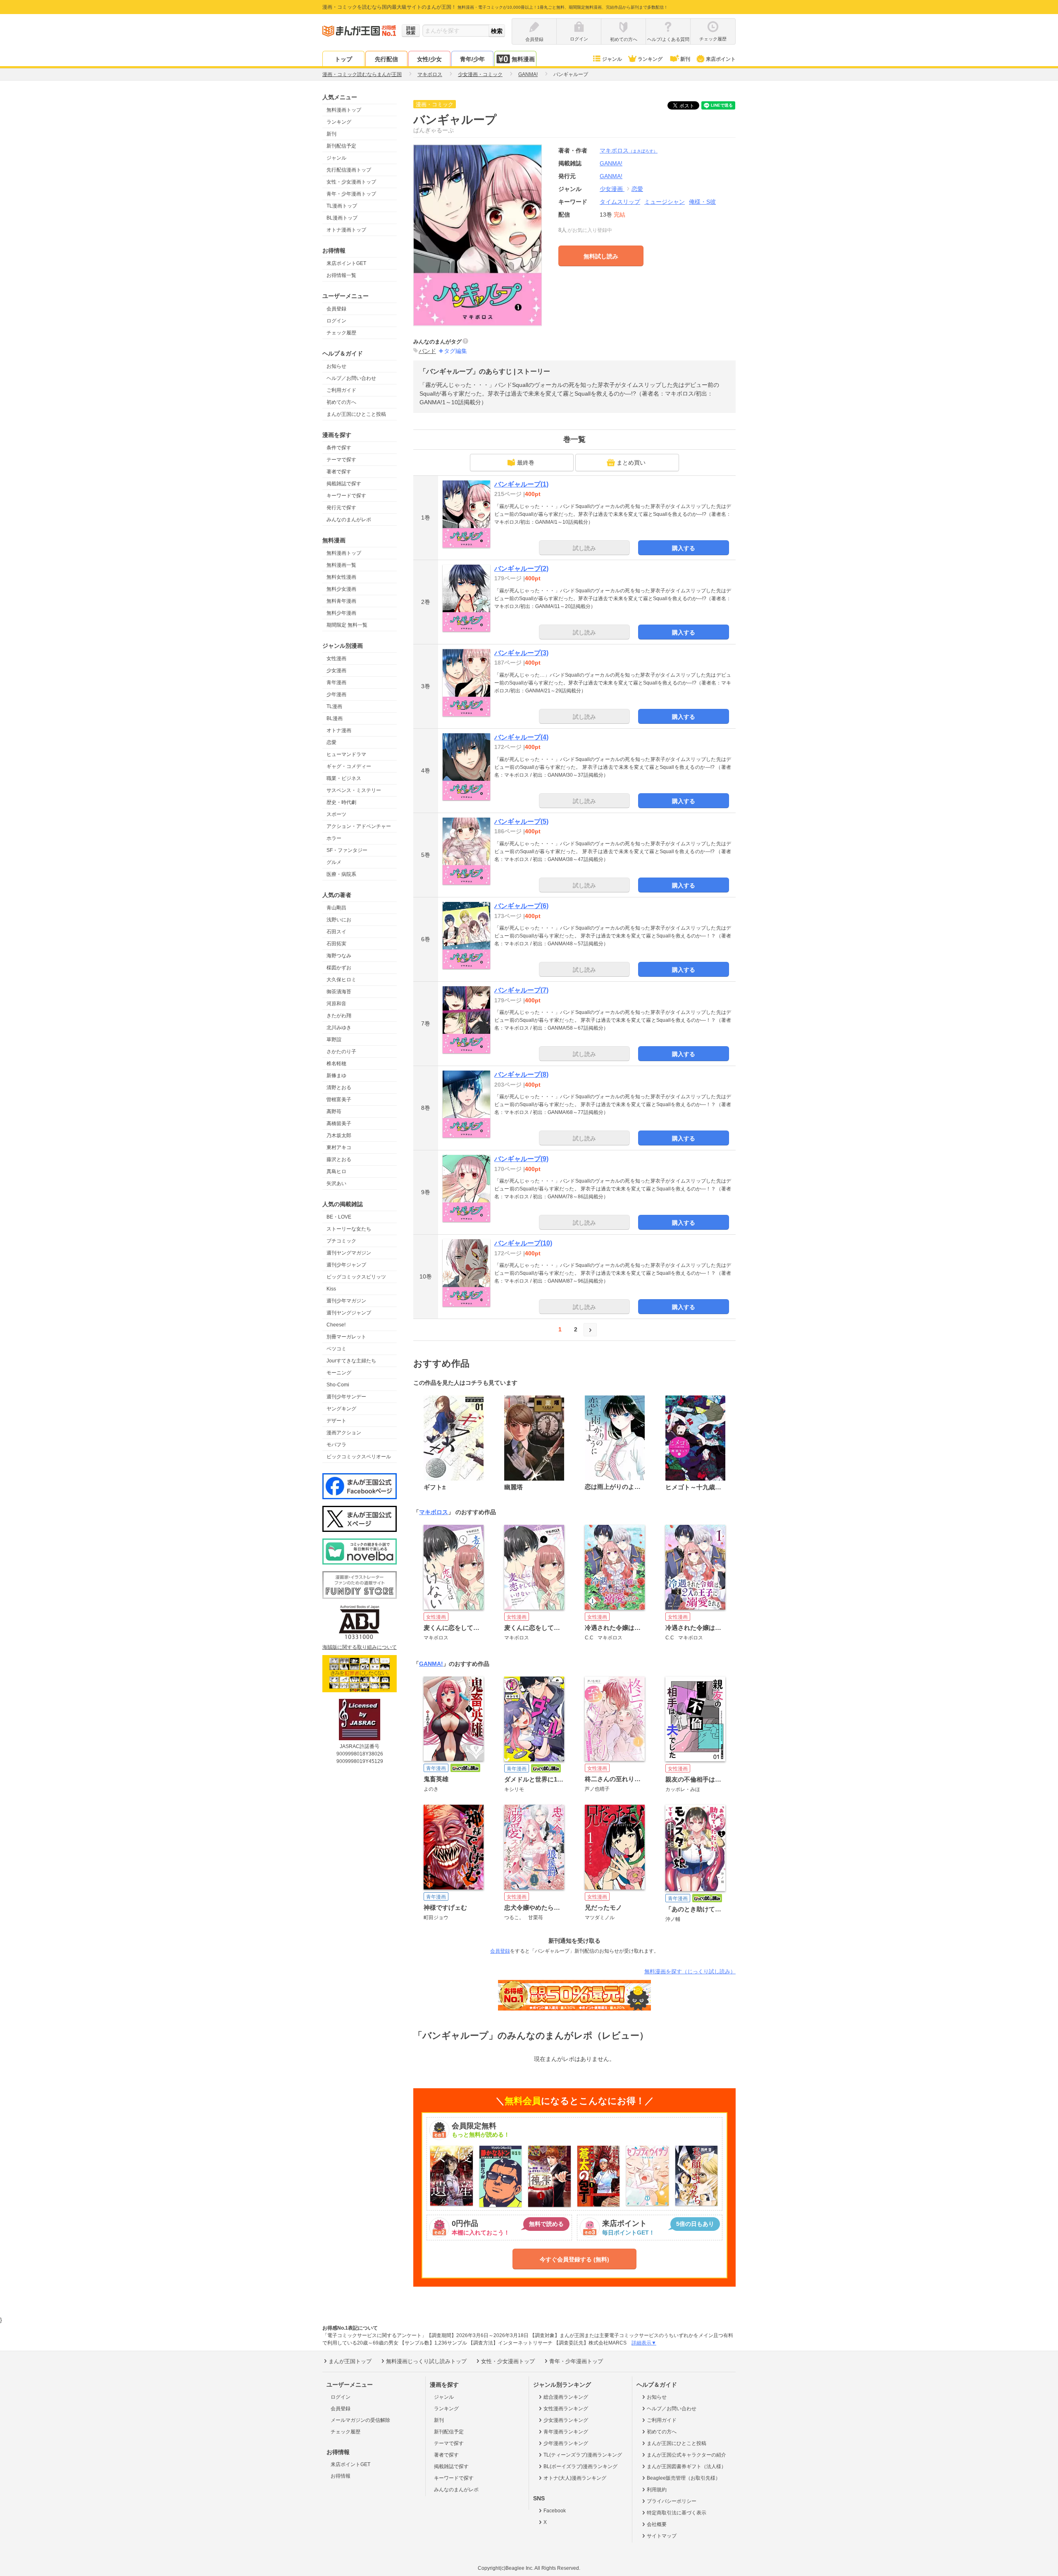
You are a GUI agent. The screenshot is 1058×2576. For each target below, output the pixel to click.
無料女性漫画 (341, 577)
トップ (343, 59)
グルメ (334, 862)
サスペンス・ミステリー (354, 790)
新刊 (685, 59)
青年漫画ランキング (566, 2432)
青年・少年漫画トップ (351, 194)
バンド (427, 351)
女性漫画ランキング (566, 2409)
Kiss (331, 1289)
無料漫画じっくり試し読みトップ (426, 2361)
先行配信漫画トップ (349, 170)
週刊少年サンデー (346, 1397)
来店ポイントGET (346, 263)
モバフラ (336, 1445)
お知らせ (336, 366)
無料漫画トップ (344, 110)
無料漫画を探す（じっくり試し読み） (690, 1971)
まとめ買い (631, 463)
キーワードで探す (346, 496)
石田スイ (336, 932)
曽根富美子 (339, 1100)
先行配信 (386, 59)
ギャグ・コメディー (349, 766)
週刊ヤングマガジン (349, 1253)
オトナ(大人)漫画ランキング (575, 2478)
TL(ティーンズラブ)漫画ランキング (583, 2455)
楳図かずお (339, 968)
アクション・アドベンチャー (359, 826)
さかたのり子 (341, 1052)
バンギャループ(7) (521, 990)
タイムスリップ (620, 202)
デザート (336, 1421)
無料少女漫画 (341, 589)
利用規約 (657, 2490)
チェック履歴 (341, 333)
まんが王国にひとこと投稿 (356, 414)
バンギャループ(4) (521, 737)
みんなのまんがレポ (349, 520)
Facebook (555, 2511)
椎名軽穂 (336, 1064)
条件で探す (339, 448)
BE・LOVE (339, 1217)
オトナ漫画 (339, 730)
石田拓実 (336, 944)
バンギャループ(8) (521, 1075)
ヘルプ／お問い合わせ (351, 378)
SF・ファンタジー (347, 850)
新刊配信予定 (341, 146)
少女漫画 (336, 670)
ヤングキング (341, 1409)
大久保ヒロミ (341, 980)
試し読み (584, 548)
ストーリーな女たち (349, 1229)
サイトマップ (662, 2536)
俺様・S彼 (702, 202)
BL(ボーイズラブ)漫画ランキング (580, 2466)
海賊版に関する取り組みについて (360, 1647)
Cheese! (336, 1325)
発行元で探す (341, 508)
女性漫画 (336, 658)
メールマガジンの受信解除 (360, 2420)
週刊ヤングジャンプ (349, 1313)
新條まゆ (336, 1076)
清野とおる (339, 1088)
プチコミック (341, 1241)
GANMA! (611, 176)
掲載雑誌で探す (344, 484)
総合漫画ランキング (566, 2397)
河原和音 (336, 1004)
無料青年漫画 (341, 601)
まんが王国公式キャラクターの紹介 (686, 2455)
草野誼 (334, 1040)
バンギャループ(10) (523, 1243)
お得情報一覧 (341, 275)
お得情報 (341, 2476)
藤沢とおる (339, 1159)
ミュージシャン (665, 202)
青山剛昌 (336, 908)
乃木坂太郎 (339, 1135)
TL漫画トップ (342, 206)
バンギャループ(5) (521, 822)
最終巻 (526, 463)
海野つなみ (339, 956)
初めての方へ (341, 402)
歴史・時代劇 (341, 802)
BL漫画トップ (342, 218)
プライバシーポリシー (672, 2501)
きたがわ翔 (339, 1016)
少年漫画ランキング (566, 2443)
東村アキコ (339, 1147)
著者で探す (339, 472)
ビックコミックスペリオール (359, 1457)
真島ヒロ (336, 1171)
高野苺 (334, 1111)
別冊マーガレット (346, 1337)
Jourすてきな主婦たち (351, 1361)
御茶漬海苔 (339, 992)
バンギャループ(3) (521, 653)
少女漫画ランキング (566, 2420)
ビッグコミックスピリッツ (356, 1277)
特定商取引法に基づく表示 (677, 2513)
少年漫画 (336, 694)
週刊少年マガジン (346, 1301)
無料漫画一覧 (341, 565)
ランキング (650, 59)
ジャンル (612, 59)
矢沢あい (336, 1183)
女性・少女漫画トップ (351, 182)
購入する (684, 548)
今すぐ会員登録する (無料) (574, 2259)
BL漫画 (335, 718)
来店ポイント (721, 59)
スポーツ (336, 814)
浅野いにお (339, 920)
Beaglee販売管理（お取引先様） (684, 2478)
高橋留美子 (339, 1123)
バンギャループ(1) (521, 484)
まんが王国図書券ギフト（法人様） (686, 2466)
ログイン (336, 321)
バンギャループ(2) (521, 569)
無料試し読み (601, 256)
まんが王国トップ (350, 2361)
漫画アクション (344, 1433)
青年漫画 (336, 682)
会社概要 (657, 2524)
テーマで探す (341, 460)
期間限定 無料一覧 (347, 625)
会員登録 (336, 309)
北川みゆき (339, 1028)
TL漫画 (334, 706)
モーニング (339, 1373)
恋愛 (331, 742)
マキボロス (629, 150)
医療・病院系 (341, 874)
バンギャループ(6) (521, 906)
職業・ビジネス (344, 778)
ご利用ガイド (341, 390)
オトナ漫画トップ (346, 230)
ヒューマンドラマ (346, 754)
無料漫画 (523, 59)
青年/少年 (472, 59)
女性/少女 (429, 59)
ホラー (334, 838)
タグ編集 (455, 351)
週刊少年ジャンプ (346, 1265)
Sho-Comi (338, 1385)
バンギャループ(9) (521, 1159)
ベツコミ (336, 1349)
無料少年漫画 (341, 613)
